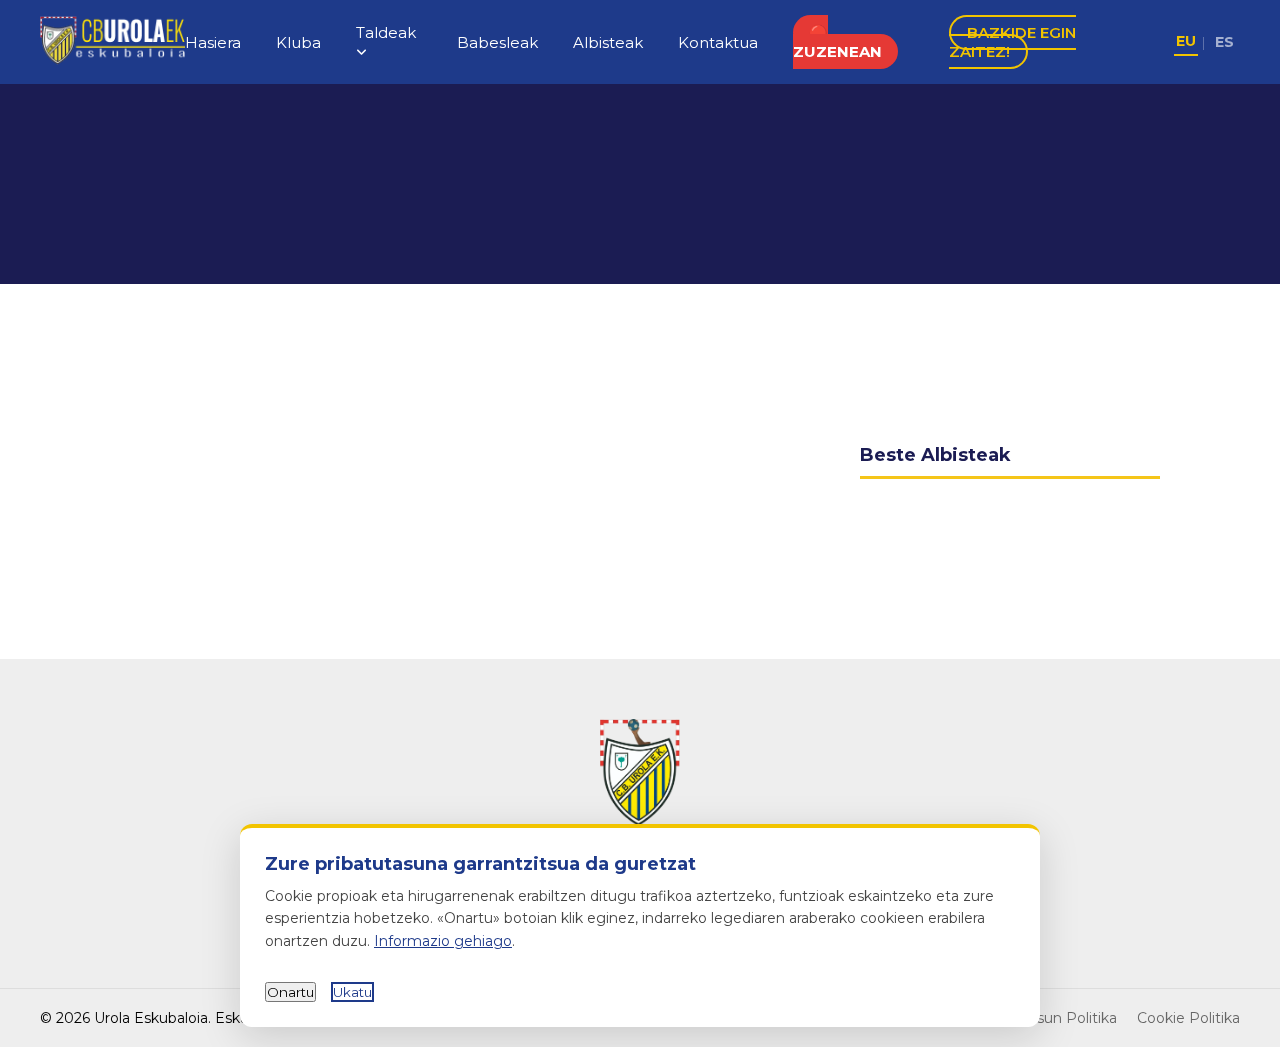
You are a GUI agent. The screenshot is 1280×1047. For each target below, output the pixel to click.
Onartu (290, 992)
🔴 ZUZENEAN (837, 42)
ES (1224, 42)
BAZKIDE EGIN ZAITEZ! (1012, 42)
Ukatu (352, 992)
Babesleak (497, 42)
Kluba (298, 42)
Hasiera (213, 42)
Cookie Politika (1188, 1018)
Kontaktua (718, 42)
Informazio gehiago (443, 941)
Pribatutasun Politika (1044, 1018)
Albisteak (608, 42)
